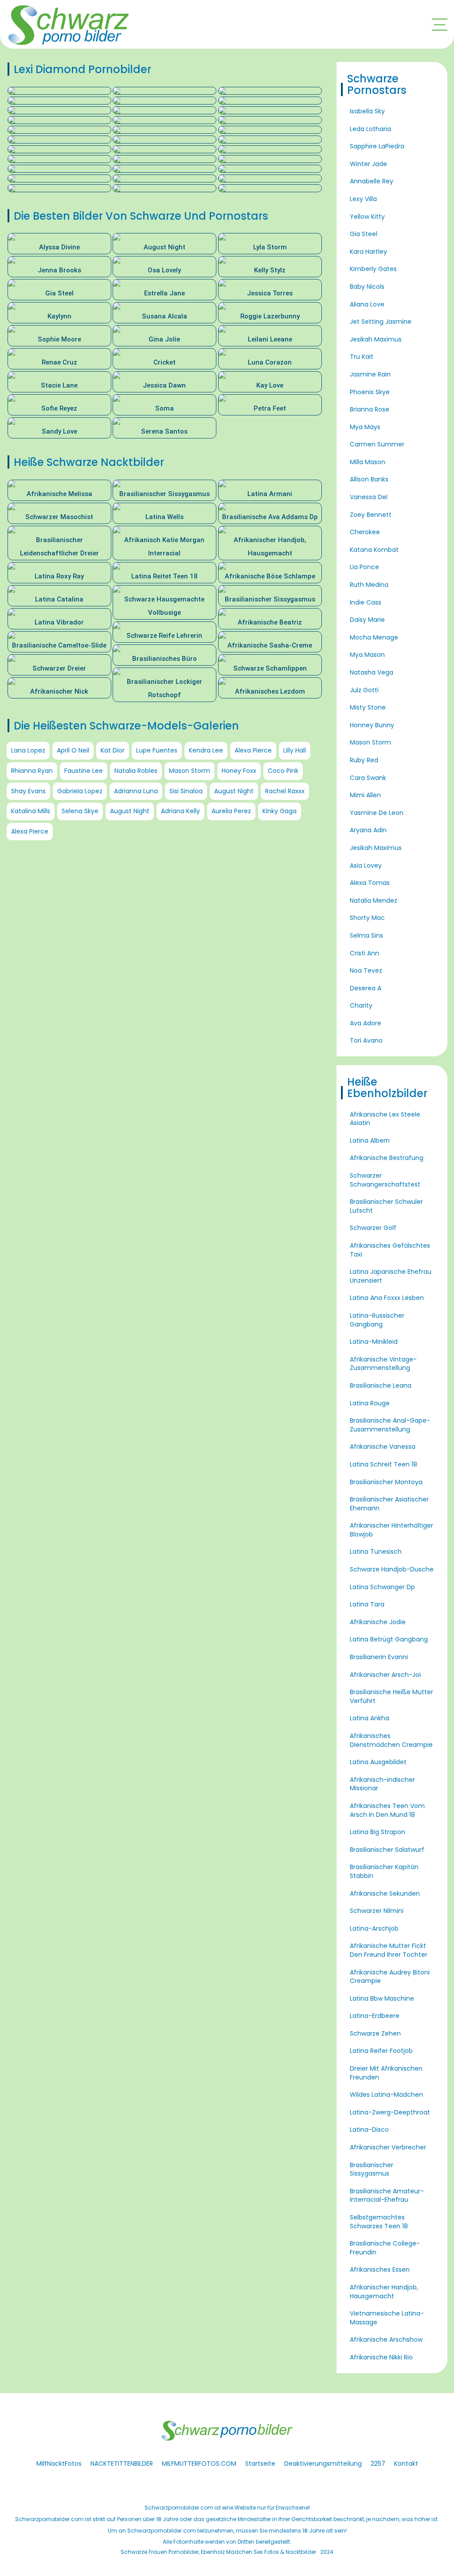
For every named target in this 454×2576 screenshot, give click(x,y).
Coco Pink (283, 771)
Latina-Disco (369, 2130)
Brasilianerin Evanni (379, 1657)
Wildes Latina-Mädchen (386, 2095)
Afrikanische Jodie (378, 1622)
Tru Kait (362, 357)
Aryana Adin (368, 830)
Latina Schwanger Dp (382, 1587)
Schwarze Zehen (375, 2033)
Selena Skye (80, 811)
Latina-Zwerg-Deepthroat (390, 2112)
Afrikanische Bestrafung (387, 1158)
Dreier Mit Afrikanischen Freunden (386, 2073)
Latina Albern (370, 1141)
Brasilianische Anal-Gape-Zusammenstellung (390, 1425)
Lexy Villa (363, 199)
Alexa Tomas (370, 883)
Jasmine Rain (370, 374)
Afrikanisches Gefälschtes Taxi (390, 1250)
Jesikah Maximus (376, 339)
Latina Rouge (370, 1403)
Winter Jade (368, 164)
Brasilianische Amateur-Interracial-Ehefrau (387, 2196)
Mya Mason (367, 655)
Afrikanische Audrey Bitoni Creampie (390, 1977)
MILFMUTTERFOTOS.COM (199, 2463)
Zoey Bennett (371, 515)
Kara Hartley (368, 252)
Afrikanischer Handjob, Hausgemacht (384, 2292)
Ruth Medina (369, 585)
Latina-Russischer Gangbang (377, 1320)
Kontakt (406, 2463)
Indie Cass (366, 602)
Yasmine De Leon (377, 813)
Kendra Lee (206, 750)
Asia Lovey (366, 865)
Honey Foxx (239, 771)
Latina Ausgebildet (378, 1762)
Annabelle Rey (372, 181)
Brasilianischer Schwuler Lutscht (386, 1206)
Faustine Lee (84, 771)
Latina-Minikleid (374, 1342)
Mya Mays (365, 427)
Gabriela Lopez (80, 791)
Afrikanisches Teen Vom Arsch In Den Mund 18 (387, 1810)
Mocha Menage (374, 637)
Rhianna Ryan (32, 771)
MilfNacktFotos (59, 2463)
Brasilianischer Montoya (386, 1482)
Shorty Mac (367, 918)
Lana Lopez (28, 750)
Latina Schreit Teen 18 (384, 1464)
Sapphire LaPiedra (377, 146)
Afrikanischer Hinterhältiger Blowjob (391, 1530)
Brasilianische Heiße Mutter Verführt (391, 1696)
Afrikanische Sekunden (385, 1893)
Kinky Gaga (280, 811)
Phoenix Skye (370, 392)
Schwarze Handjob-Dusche (392, 1569)
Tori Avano (366, 1040)
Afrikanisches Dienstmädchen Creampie (391, 1740)
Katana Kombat (374, 550)
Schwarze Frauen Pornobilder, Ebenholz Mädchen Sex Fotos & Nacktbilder (218, 2552)
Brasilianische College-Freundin (385, 2248)
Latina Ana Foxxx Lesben (387, 1298)
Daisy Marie (367, 620)
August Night (234, 791)
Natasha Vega (372, 672)
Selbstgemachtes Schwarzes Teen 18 (379, 2222)
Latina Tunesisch (376, 1552)
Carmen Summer (377, 444)
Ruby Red (364, 760)
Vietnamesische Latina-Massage (387, 2318)
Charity (361, 1005)
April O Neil (73, 750)
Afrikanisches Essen (380, 2270)
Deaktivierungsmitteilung (323, 2463)
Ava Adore (366, 1023)
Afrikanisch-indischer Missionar (382, 1784)
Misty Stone (368, 707)
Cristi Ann (364, 953)
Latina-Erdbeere (375, 2016)
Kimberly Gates (373, 269)
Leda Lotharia (370, 129)
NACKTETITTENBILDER (122, 2463)
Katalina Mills (31, 811)
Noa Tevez (366, 970)
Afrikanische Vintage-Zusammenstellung (383, 1364)
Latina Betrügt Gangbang (389, 1639)
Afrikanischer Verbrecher (388, 2147)
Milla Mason (368, 462)
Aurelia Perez (231, 811)
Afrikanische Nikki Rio (381, 2357)
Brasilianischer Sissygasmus (372, 2169)
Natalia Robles (136, 771)
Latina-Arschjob (374, 1928)
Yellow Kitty (367, 217)
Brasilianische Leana (381, 1385)
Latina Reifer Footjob (381, 2051)
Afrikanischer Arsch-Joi (385, 1675)
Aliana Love (367, 304)
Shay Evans (28, 791)
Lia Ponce (364, 567)
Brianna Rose (370, 409)
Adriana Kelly (180, 811)
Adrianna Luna (136, 791)
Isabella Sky (367, 111)
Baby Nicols (367, 287)
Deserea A (366, 988)
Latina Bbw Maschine (382, 1998)
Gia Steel (364, 234)
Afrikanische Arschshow (386, 2339)
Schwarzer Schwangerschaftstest (385, 1180)
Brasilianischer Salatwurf (387, 1850)
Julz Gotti (364, 690)
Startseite (260, 2463)
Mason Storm (190, 771)
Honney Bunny (372, 725)
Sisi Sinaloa (186, 791)
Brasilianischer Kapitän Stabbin (384, 1871)
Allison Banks (369, 479)
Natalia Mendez (374, 900)
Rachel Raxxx (285, 791)
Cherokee (365, 532)
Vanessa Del (369, 497)
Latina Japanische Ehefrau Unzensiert (391, 1276)
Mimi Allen (365, 795)
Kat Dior (113, 750)
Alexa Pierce (253, 750)
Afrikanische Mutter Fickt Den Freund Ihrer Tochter (389, 1950)
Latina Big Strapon (378, 1832)
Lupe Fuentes (157, 750)
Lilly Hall (295, 750)
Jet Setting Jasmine (381, 322)
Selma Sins (366, 935)
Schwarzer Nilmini (377, 1911)
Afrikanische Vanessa (383, 1447)
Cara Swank (368, 778)
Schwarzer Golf (373, 1228)
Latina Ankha (370, 1718)
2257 (378, 2463)
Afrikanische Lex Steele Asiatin (385, 1119)
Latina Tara (367, 1604)
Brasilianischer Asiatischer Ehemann (389, 1504)
